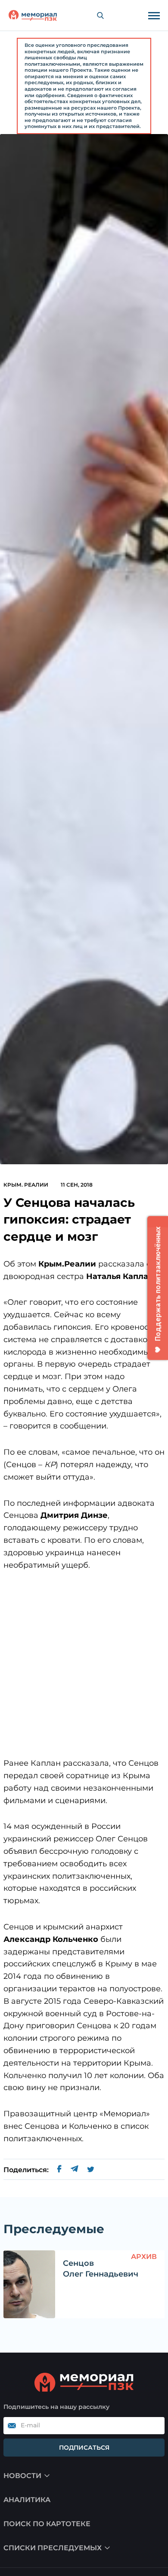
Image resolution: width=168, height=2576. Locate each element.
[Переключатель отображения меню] (154, 15)
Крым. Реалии (26, 1185)
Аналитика (27, 2500)
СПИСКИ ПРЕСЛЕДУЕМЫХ (53, 2548)
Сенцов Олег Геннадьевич (101, 2269)
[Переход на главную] (33, 15)
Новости (22, 2476)
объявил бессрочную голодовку (68, 1851)
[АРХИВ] (29, 2284)
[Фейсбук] (59, 2170)
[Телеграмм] (74, 2170)
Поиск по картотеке (47, 2524)
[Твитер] (91, 2170)
